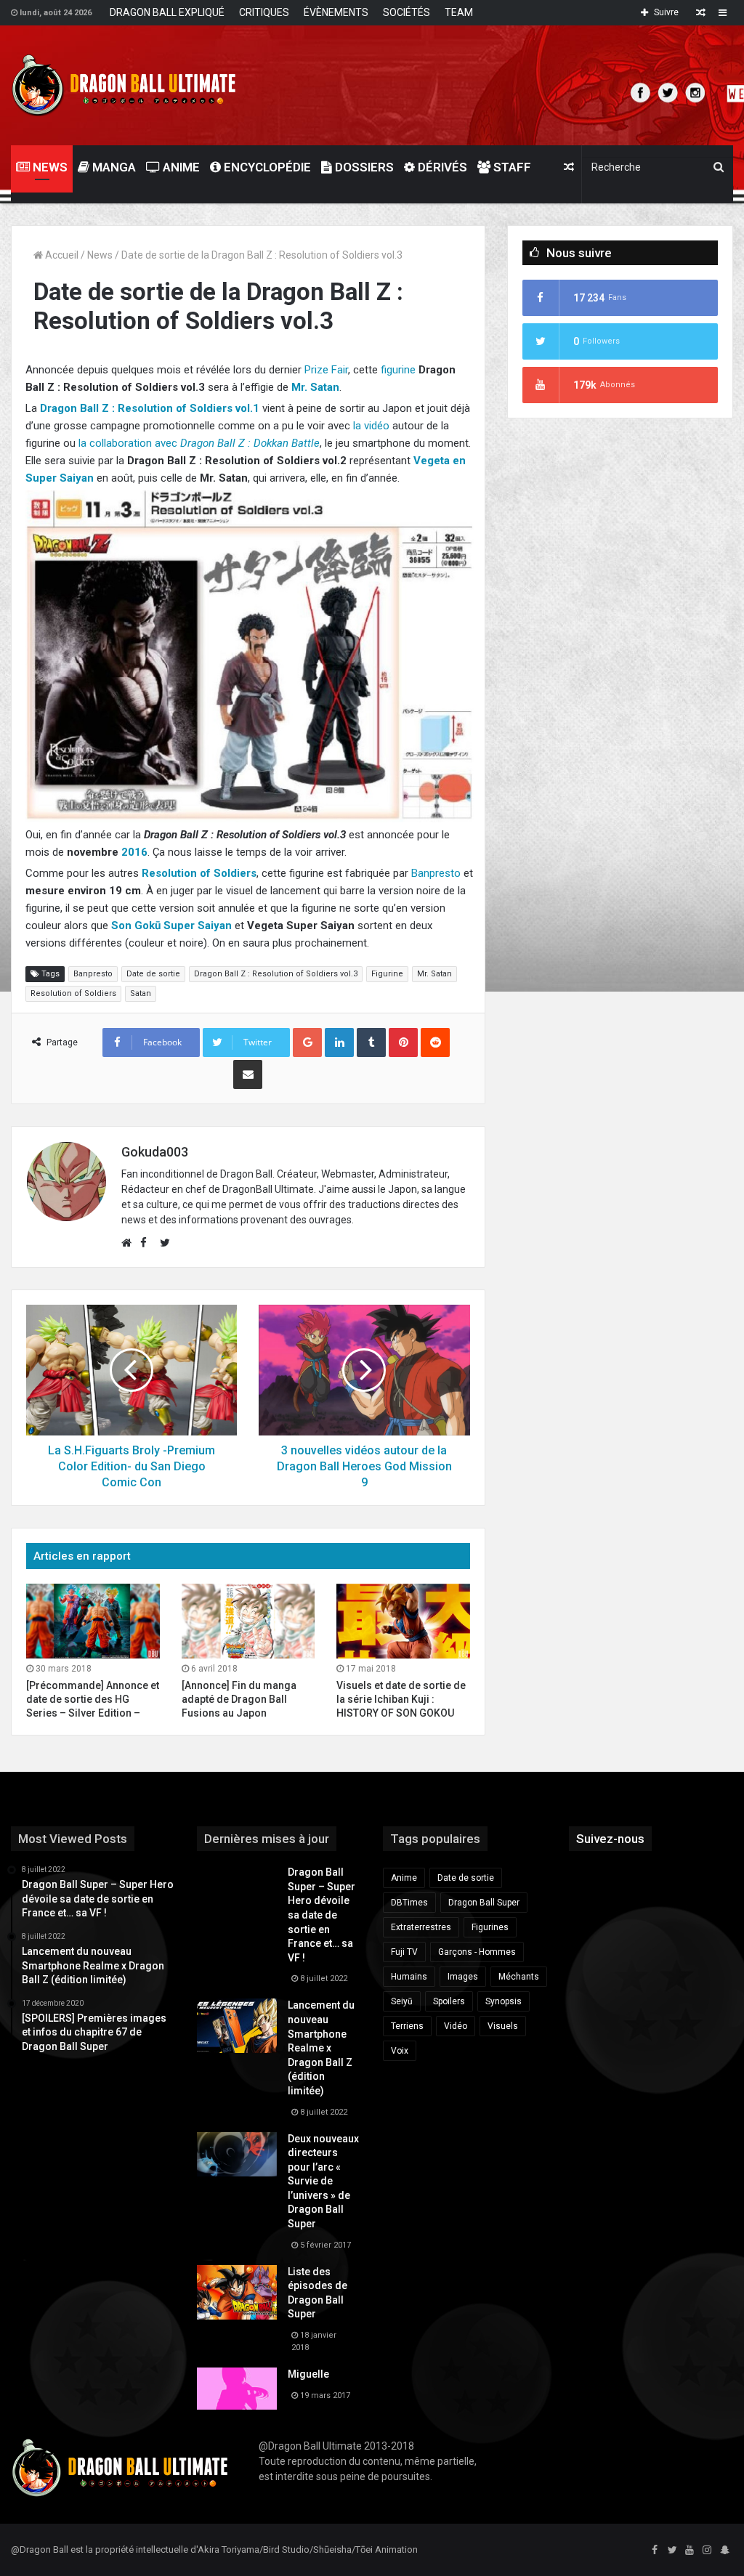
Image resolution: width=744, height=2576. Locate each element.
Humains (409, 1977)
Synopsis (504, 2001)
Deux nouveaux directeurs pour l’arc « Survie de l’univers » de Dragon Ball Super (323, 2182)
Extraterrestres (421, 1927)
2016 (134, 852)
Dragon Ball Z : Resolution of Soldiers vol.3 (276, 974)
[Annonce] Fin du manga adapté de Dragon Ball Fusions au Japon (239, 1699)
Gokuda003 (155, 1152)
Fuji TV (404, 1952)
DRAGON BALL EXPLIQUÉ (167, 12)
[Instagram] (707, 2551)
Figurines (490, 1927)
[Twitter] (672, 2551)
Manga (113, 167)
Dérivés (441, 167)
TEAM (459, 12)
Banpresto (436, 873)
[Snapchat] (724, 2551)
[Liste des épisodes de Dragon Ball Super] (237, 2292)
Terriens (407, 2026)
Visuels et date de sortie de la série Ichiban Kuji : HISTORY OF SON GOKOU (401, 1699)
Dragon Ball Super (484, 1903)
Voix (400, 2051)
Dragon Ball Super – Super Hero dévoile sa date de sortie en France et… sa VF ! (322, 1915)
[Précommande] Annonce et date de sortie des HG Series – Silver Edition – (93, 1699)
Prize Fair (326, 370)
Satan (141, 993)
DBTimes (409, 1903)
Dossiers (363, 167)
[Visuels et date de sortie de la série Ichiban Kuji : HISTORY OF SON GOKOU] (403, 1621)
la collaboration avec (199, 443)
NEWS (49, 167)
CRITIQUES (264, 12)
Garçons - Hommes (477, 1952)
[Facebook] (655, 2551)
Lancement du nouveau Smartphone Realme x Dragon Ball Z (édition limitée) (321, 2048)
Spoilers (449, 2001)
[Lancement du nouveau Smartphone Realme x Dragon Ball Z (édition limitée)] (237, 2026)
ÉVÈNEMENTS (336, 12)
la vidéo (371, 426)
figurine (398, 370)
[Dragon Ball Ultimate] (124, 85)
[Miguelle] (237, 2389)
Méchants (519, 1977)
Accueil (61, 255)
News (100, 255)
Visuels (503, 2026)
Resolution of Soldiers (73, 993)
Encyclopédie (266, 167)
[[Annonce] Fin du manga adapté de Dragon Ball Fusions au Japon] (248, 1621)
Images (463, 1977)
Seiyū (402, 2001)
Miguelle (308, 2374)
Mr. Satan (434, 974)
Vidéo (456, 2026)
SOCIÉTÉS (407, 12)
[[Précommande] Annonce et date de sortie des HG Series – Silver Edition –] (93, 1621)
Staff (511, 167)
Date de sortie (153, 974)
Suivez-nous (610, 1839)
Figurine (387, 974)
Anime (180, 167)
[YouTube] (690, 2551)
